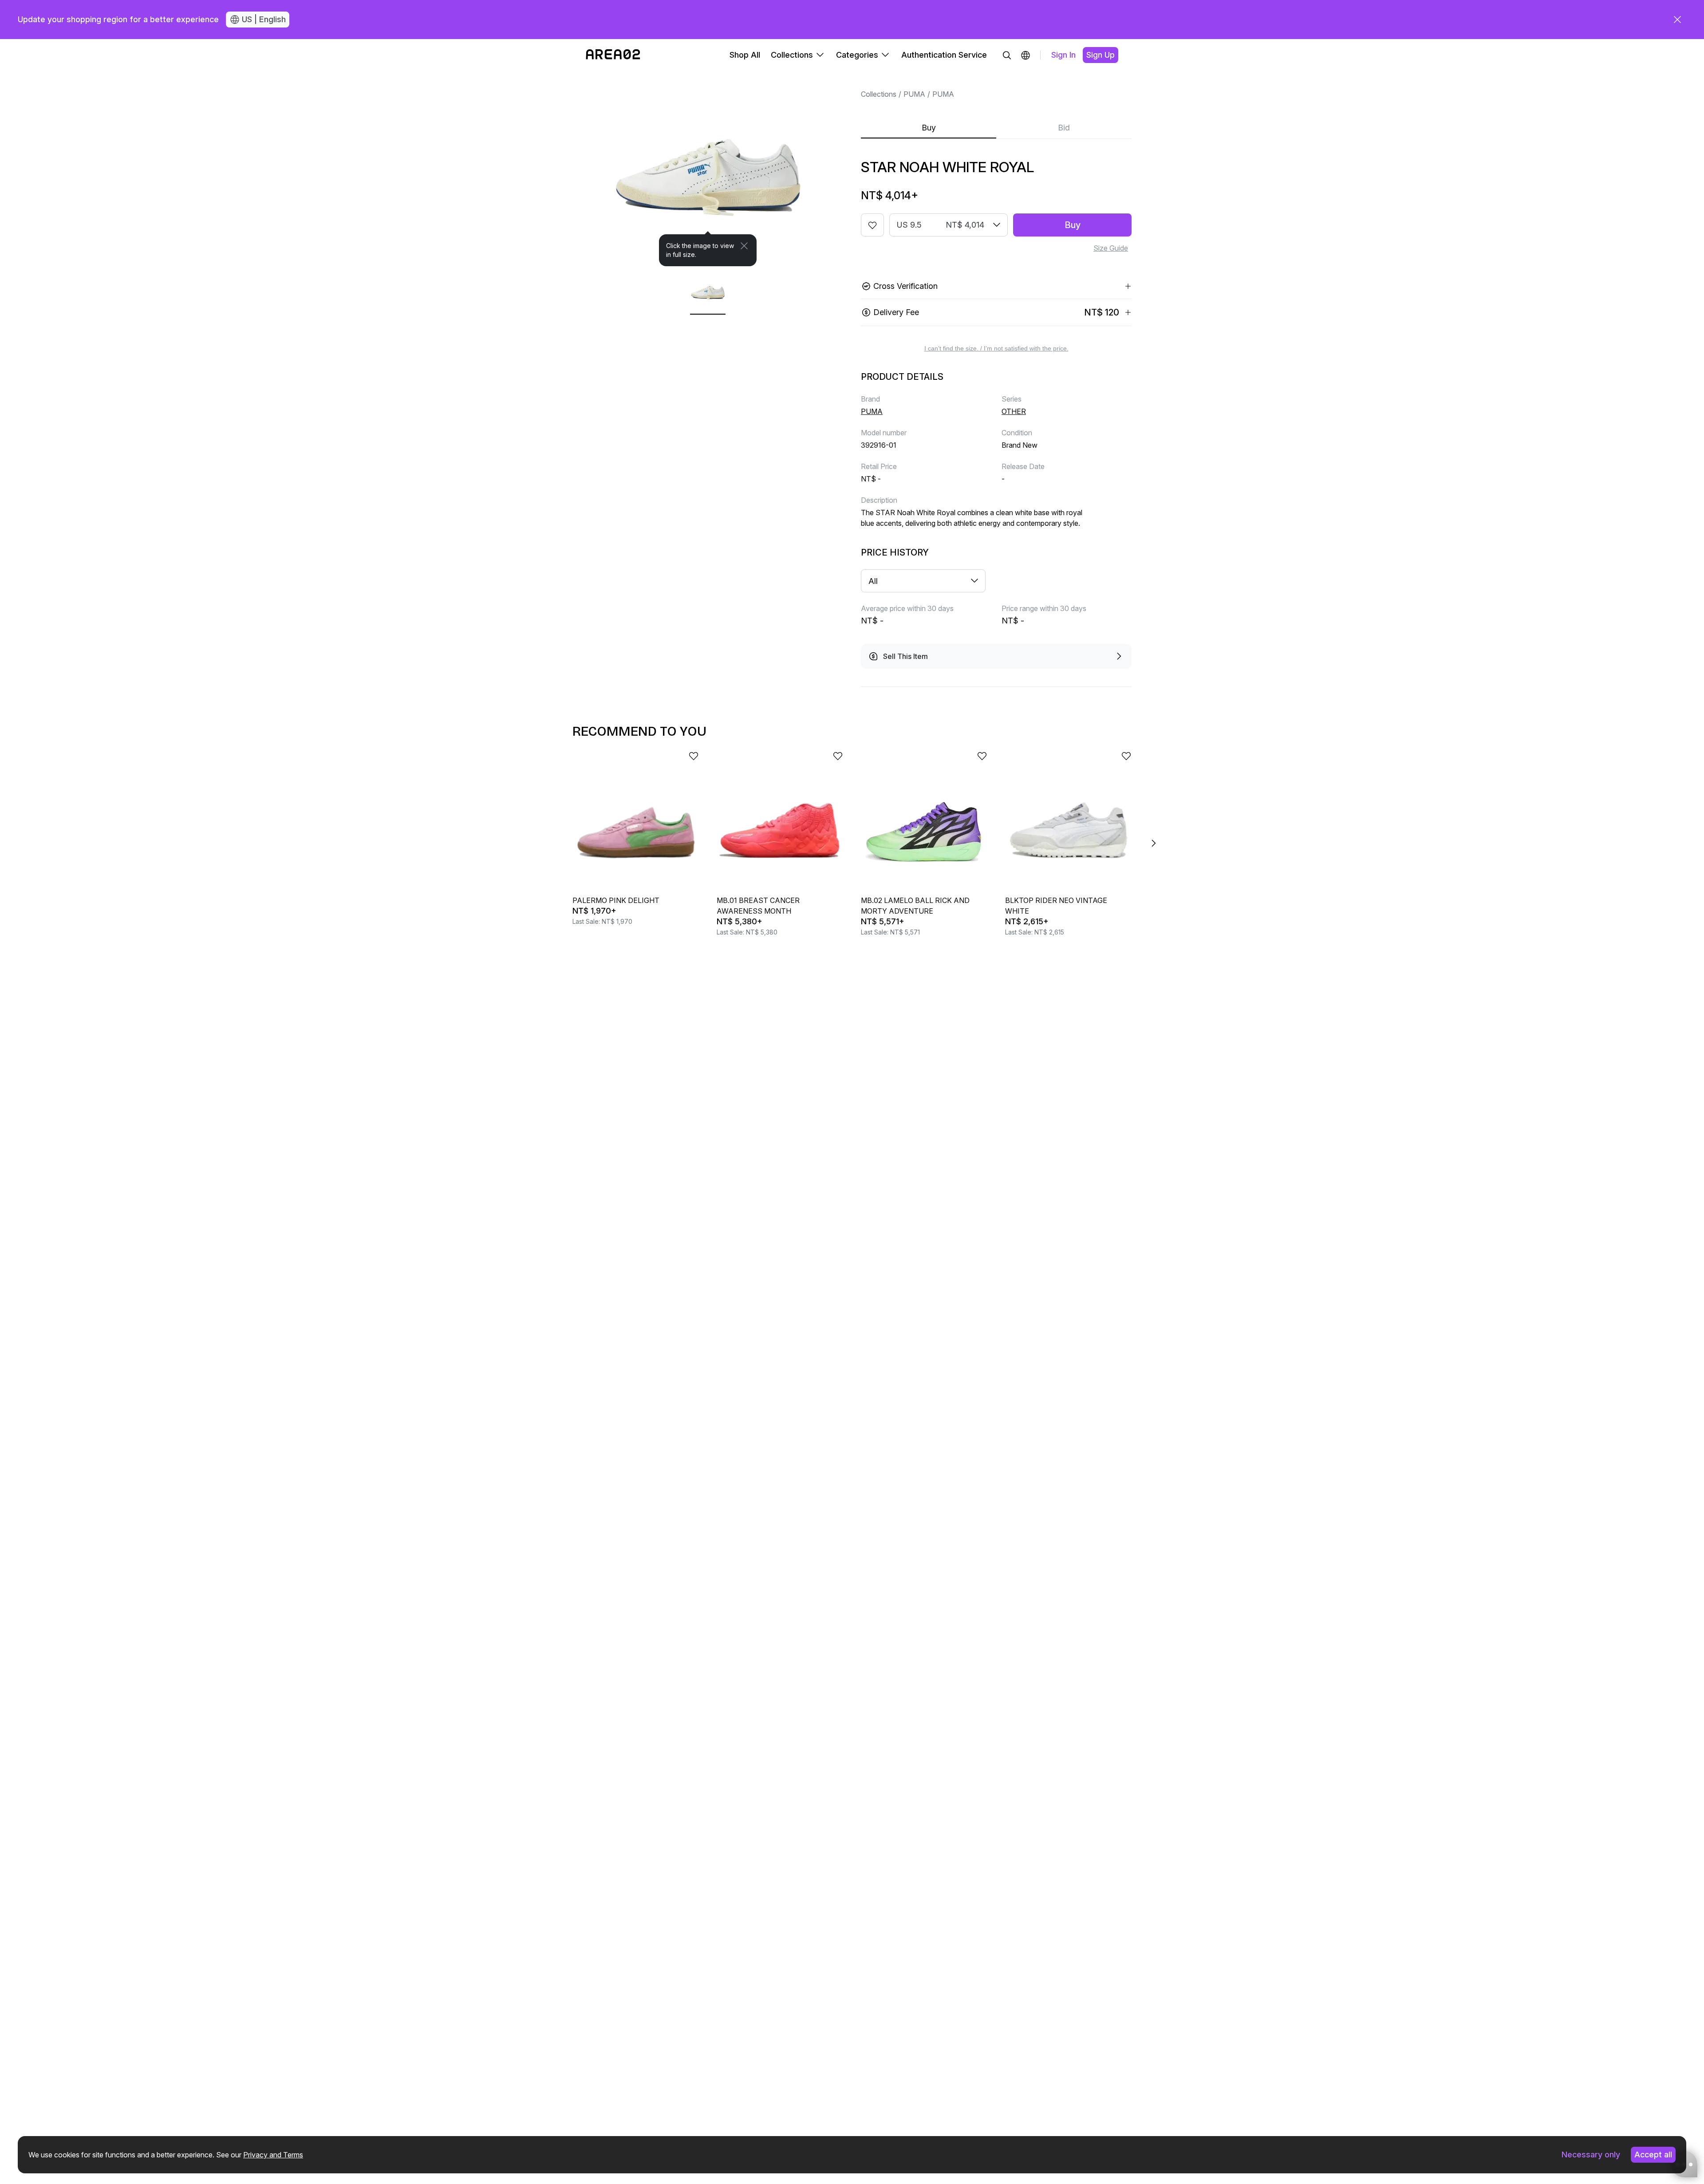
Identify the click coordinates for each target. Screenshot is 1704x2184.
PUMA (914, 94)
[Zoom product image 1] (708, 169)
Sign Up (1100, 55)
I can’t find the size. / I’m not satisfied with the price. (996, 348)
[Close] (744, 246)
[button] (1026, 55)
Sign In (1063, 55)
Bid (1064, 128)
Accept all (1653, 2154)
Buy (929, 128)
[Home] (613, 55)
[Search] (1007, 55)
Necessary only (1591, 2154)
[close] (1677, 20)
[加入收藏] (872, 225)
